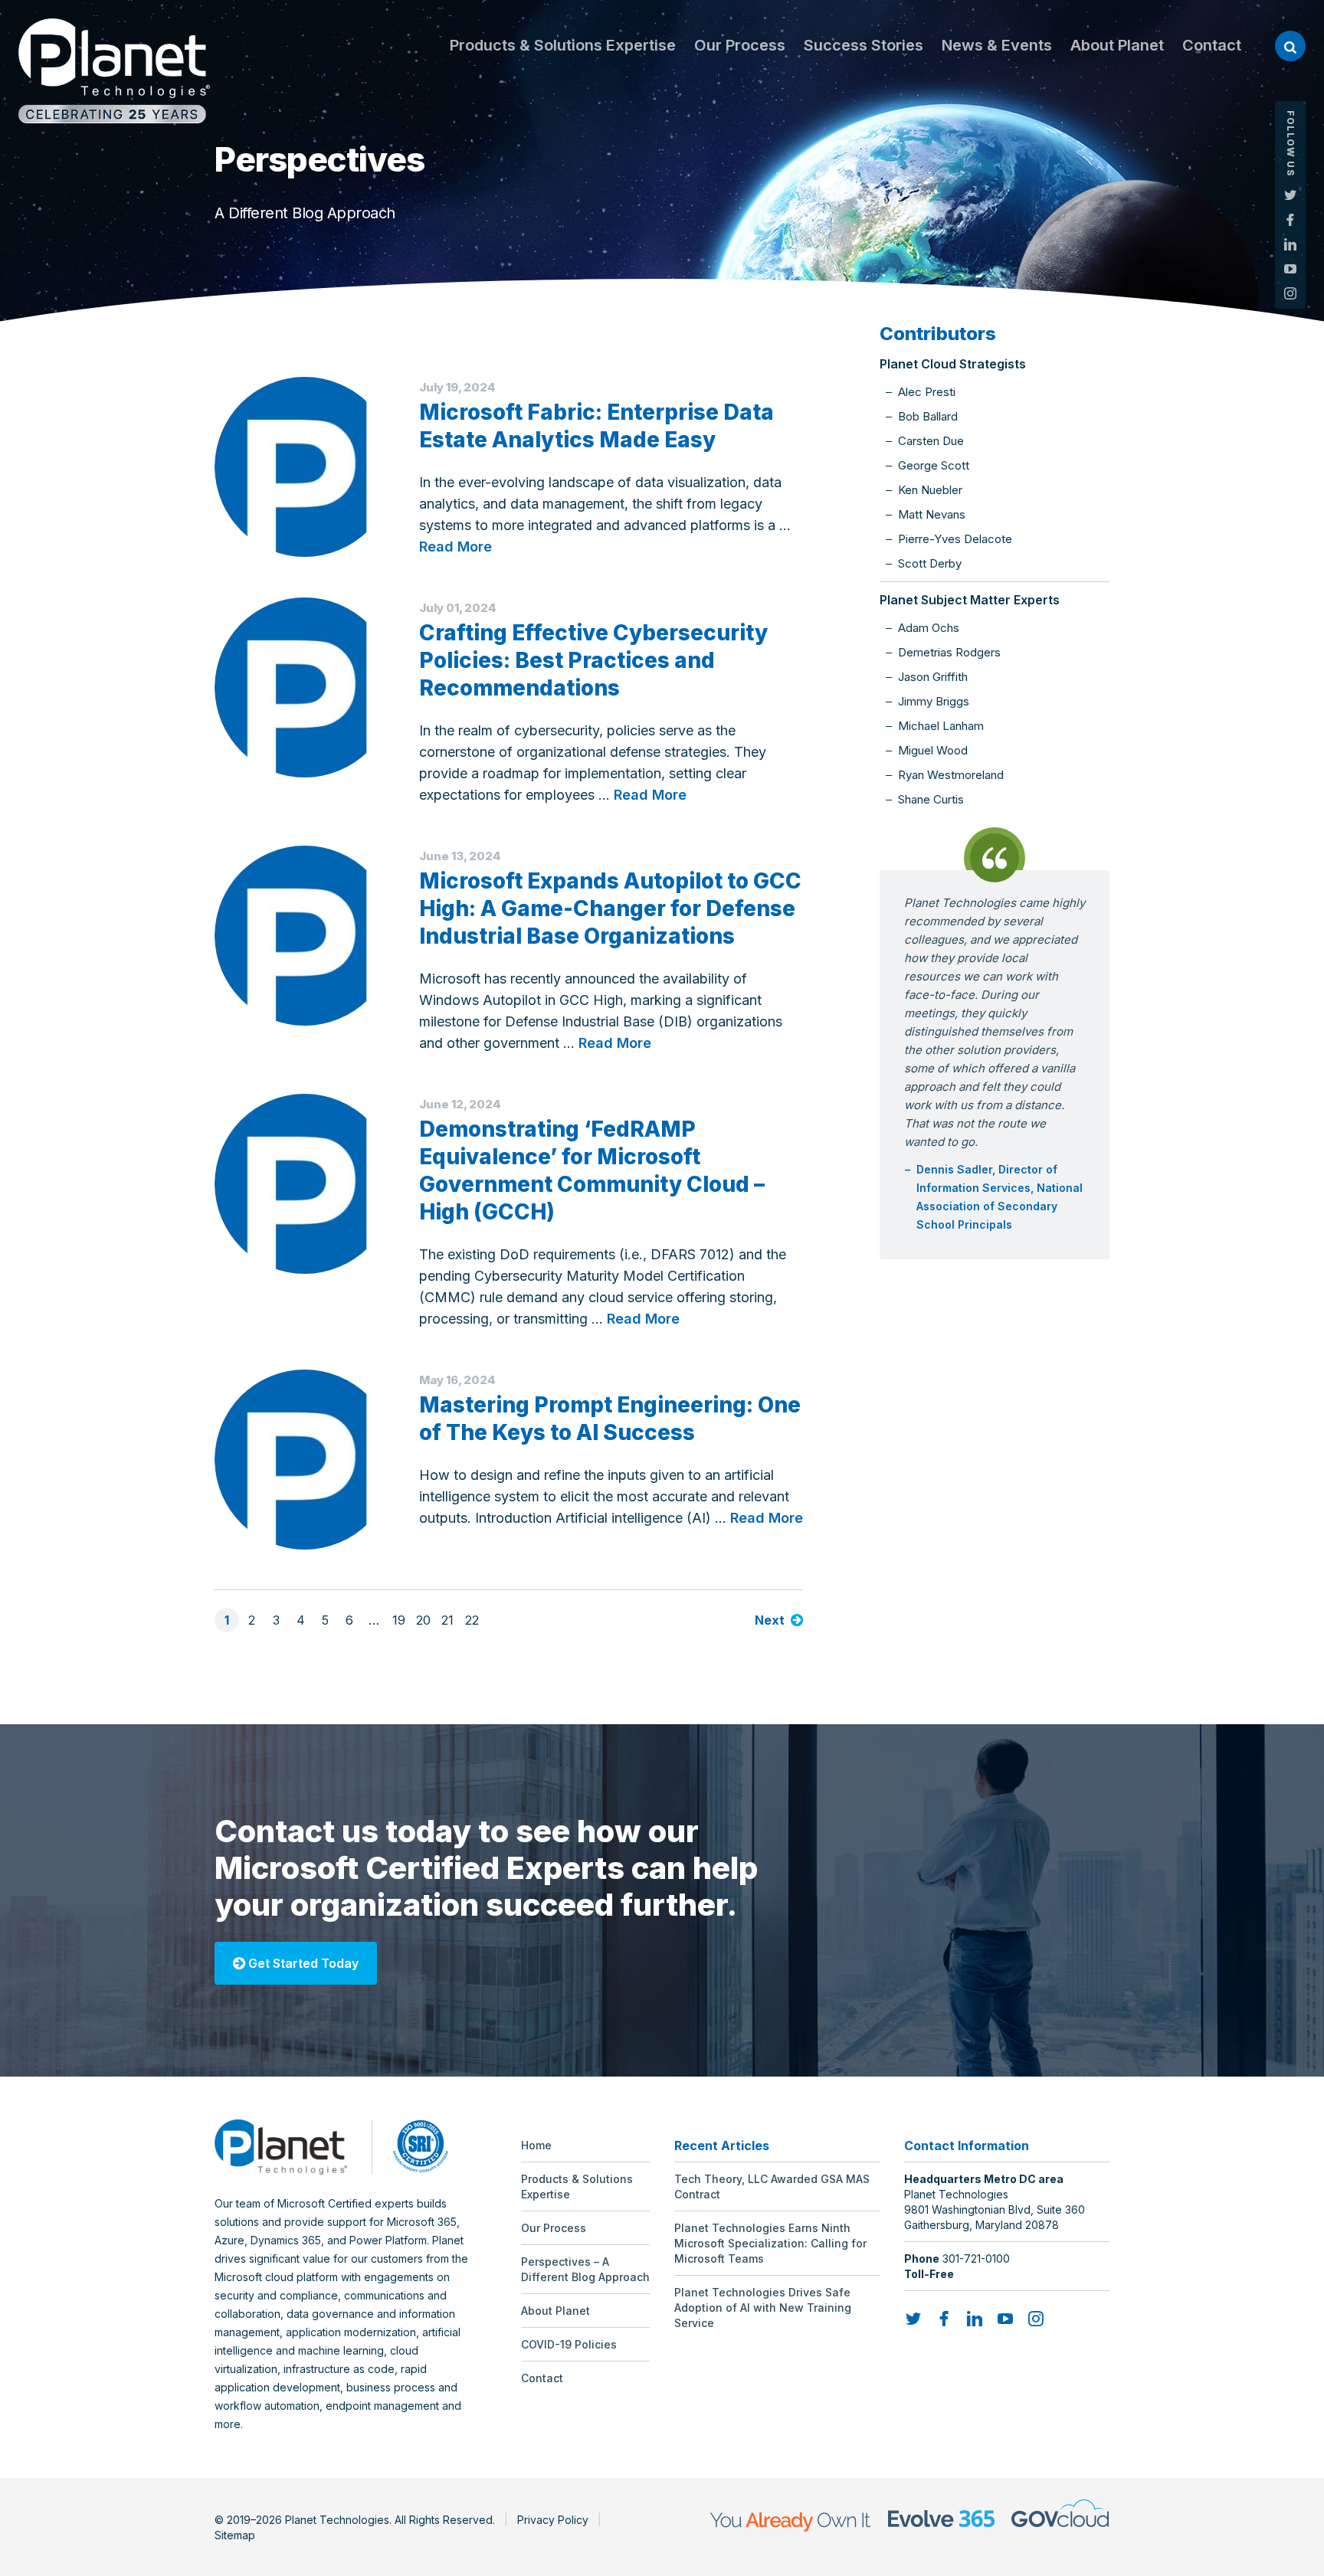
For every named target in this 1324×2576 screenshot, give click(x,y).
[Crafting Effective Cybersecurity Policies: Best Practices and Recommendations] (305, 687)
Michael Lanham (941, 726)
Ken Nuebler (930, 490)
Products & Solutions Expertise (563, 45)
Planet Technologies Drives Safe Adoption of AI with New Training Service (763, 2308)
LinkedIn (1290, 244)
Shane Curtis (931, 799)
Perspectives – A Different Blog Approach (585, 2269)
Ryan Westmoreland (951, 775)
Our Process (740, 45)
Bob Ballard (928, 416)
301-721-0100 (976, 2259)
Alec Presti (927, 392)
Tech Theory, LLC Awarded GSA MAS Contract (772, 2186)
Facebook (1290, 220)
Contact (1212, 45)
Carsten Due (931, 441)
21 (447, 1620)
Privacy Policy (553, 2520)
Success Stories (864, 45)
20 (423, 1620)
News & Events (997, 45)
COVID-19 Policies (569, 2344)
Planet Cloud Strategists (953, 364)
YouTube (1290, 269)
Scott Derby (930, 563)
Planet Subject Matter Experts (970, 600)
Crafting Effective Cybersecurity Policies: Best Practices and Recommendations (593, 660)
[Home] (114, 71)
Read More (456, 547)
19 (399, 1620)
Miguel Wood (933, 750)
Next (770, 1620)
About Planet (1117, 45)
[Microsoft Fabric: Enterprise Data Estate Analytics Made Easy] (305, 467)
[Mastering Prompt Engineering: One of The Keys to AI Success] (305, 1460)
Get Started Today (302, 1963)
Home (536, 2145)
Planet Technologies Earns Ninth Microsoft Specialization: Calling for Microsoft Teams (770, 2243)
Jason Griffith (933, 677)
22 (472, 1620)
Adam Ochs (929, 628)
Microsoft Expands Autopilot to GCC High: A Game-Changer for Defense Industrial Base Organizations (610, 908)
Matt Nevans (932, 514)
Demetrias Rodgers (949, 652)
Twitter (1290, 195)
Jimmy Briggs (934, 701)
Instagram (1290, 293)
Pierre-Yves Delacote (955, 539)
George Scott (934, 465)
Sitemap (235, 2535)
